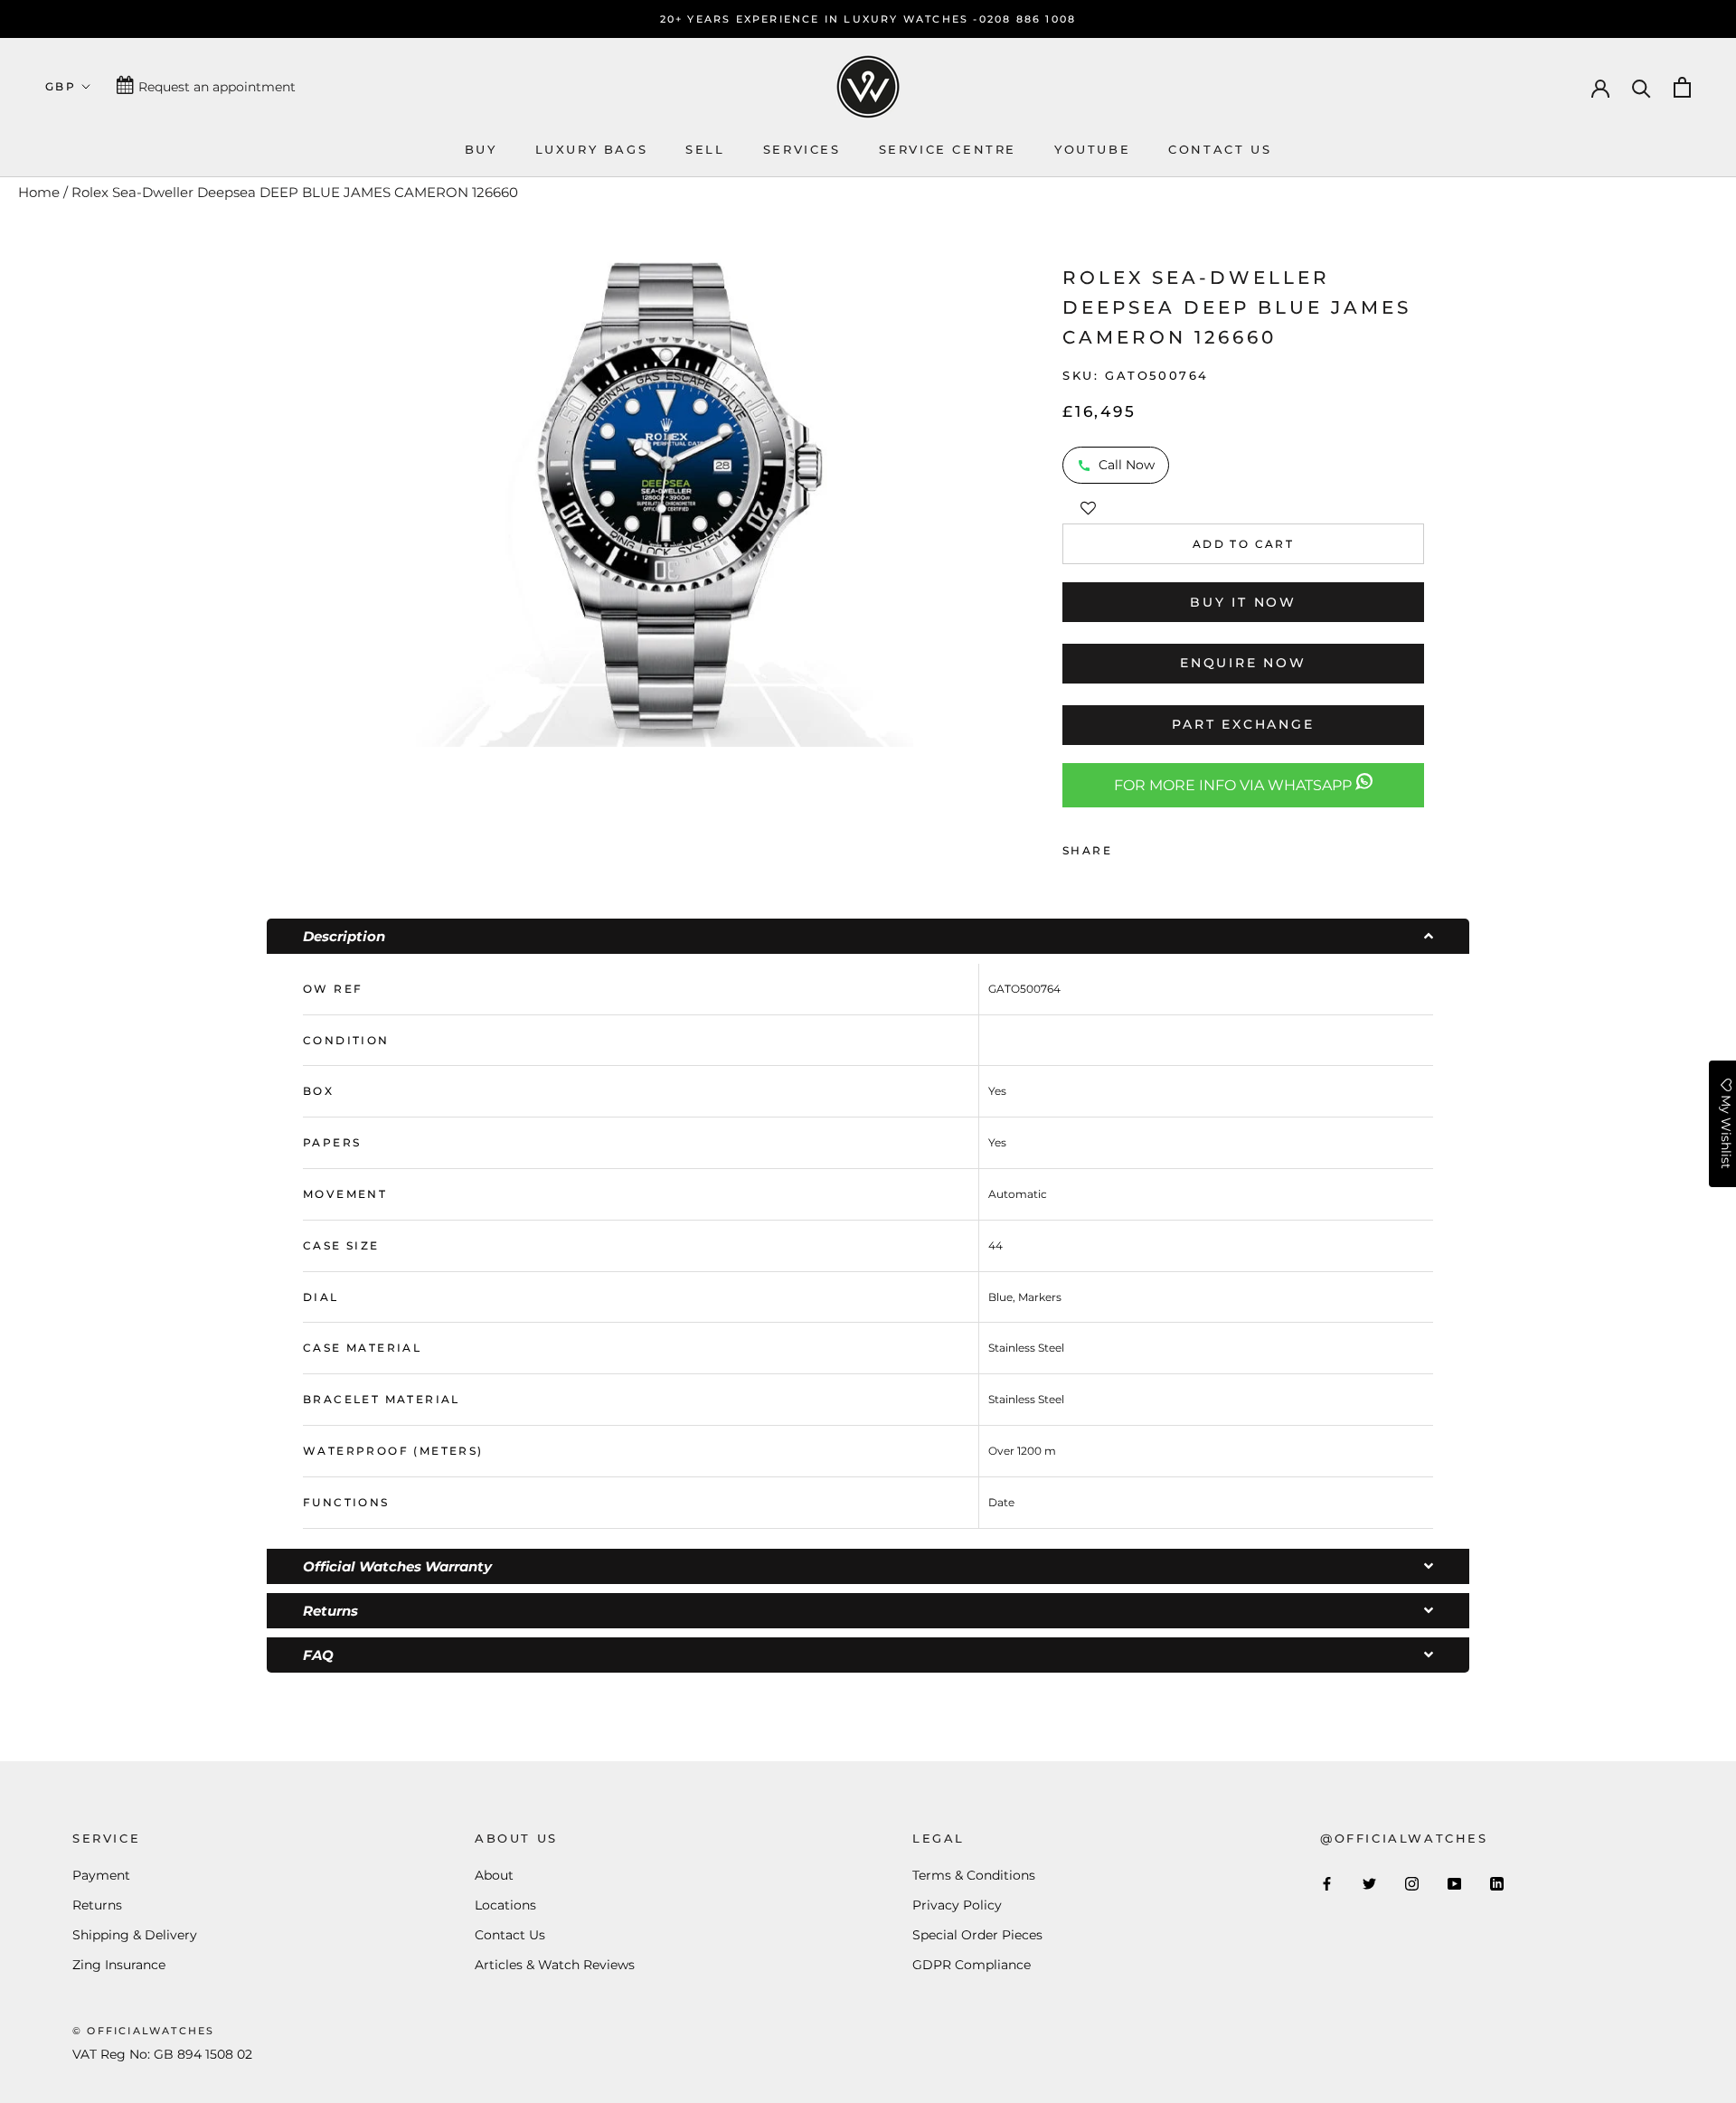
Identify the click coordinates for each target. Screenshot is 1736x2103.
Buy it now (1243, 602)
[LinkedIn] (1497, 1883)
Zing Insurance (119, 1965)
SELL (705, 149)
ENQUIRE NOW (1243, 663)
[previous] (391, 496)
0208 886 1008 (1028, 19)
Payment (101, 1875)
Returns (97, 1905)
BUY (481, 149)
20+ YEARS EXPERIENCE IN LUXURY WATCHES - (820, 19)
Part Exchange (1243, 724)
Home (39, 192)
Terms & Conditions (974, 1875)
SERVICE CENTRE (948, 149)
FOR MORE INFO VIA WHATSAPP (1235, 785)
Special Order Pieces (977, 1935)
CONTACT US (1220, 149)
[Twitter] (1153, 846)
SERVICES (802, 149)
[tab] (868, 936)
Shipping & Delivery (135, 1935)
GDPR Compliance (972, 1965)
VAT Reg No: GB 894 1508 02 (162, 2054)
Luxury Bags (592, 149)
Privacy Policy (957, 1905)
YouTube (1092, 149)
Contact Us (510, 1935)
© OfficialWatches (143, 2031)
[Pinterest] (1176, 846)
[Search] (1642, 87)
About (494, 1875)
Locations (505, 1905)
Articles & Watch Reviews (555, 1965)
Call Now (1127, 465)
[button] (1088, 506)
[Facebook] (1129, 846)
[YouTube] (1454, 1883)
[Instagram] (1412, 1883)
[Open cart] (1682, 87)
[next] (936, 496)
